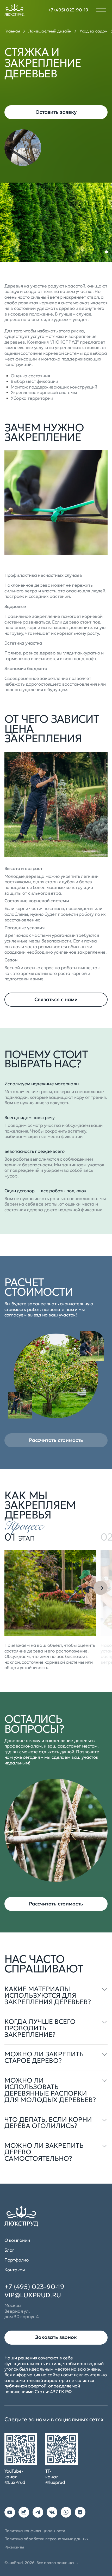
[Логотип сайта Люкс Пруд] (15, 10)
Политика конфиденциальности (35, 2531)
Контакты (15, 2270)
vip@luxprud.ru (33, 2295)
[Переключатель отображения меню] (101, 10)
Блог (9, 2250)
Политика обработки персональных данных (46, 2539)
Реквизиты (14, 2547)
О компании (17, 2240)
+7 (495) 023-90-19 (68, 10)
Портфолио (17, 2260)
